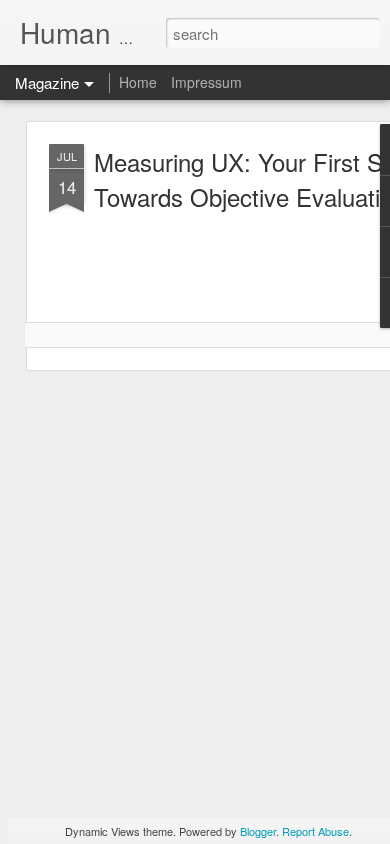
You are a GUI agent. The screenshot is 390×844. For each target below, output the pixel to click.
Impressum (206, 82)
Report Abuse (315, 831)
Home (138, 82)
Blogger (258, 831)
